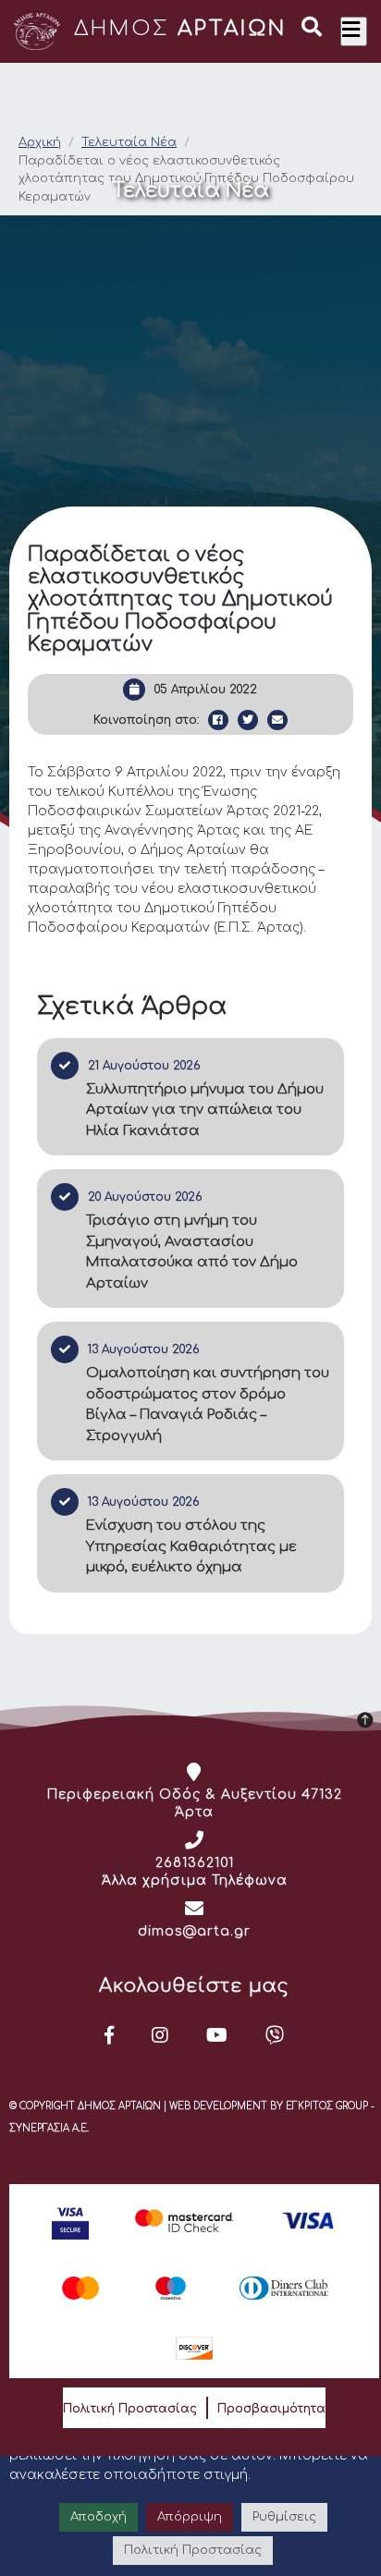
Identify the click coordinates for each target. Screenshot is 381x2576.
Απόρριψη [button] (190, 2517)
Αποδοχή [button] (98, 2517)
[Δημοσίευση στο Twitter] (248, 720)
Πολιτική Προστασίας (130, 2409)
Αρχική (40, 142)
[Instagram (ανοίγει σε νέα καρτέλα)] (160, 2035)
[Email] (277, 720)
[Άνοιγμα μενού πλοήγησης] (354, 31)
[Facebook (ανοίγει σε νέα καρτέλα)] (110, 2035)
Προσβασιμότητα (271, 2409)
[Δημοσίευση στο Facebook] (218, 720)
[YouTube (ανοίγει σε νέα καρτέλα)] (217, 2035)
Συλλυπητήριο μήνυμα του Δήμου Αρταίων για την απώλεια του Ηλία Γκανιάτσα (205, 1110)
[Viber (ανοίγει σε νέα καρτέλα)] (275, 2035)
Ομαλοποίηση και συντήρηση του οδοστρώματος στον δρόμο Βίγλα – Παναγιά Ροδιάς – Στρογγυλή (208, 1404)
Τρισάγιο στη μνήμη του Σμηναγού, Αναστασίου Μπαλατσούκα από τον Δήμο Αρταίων (192, 1252)
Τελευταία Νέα (129, 142)
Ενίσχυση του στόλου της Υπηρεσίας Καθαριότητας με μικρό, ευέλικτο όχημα (191, 1546)
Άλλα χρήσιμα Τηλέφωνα (195, 1880)
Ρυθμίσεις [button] (284, 2517)
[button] (312, 30)
